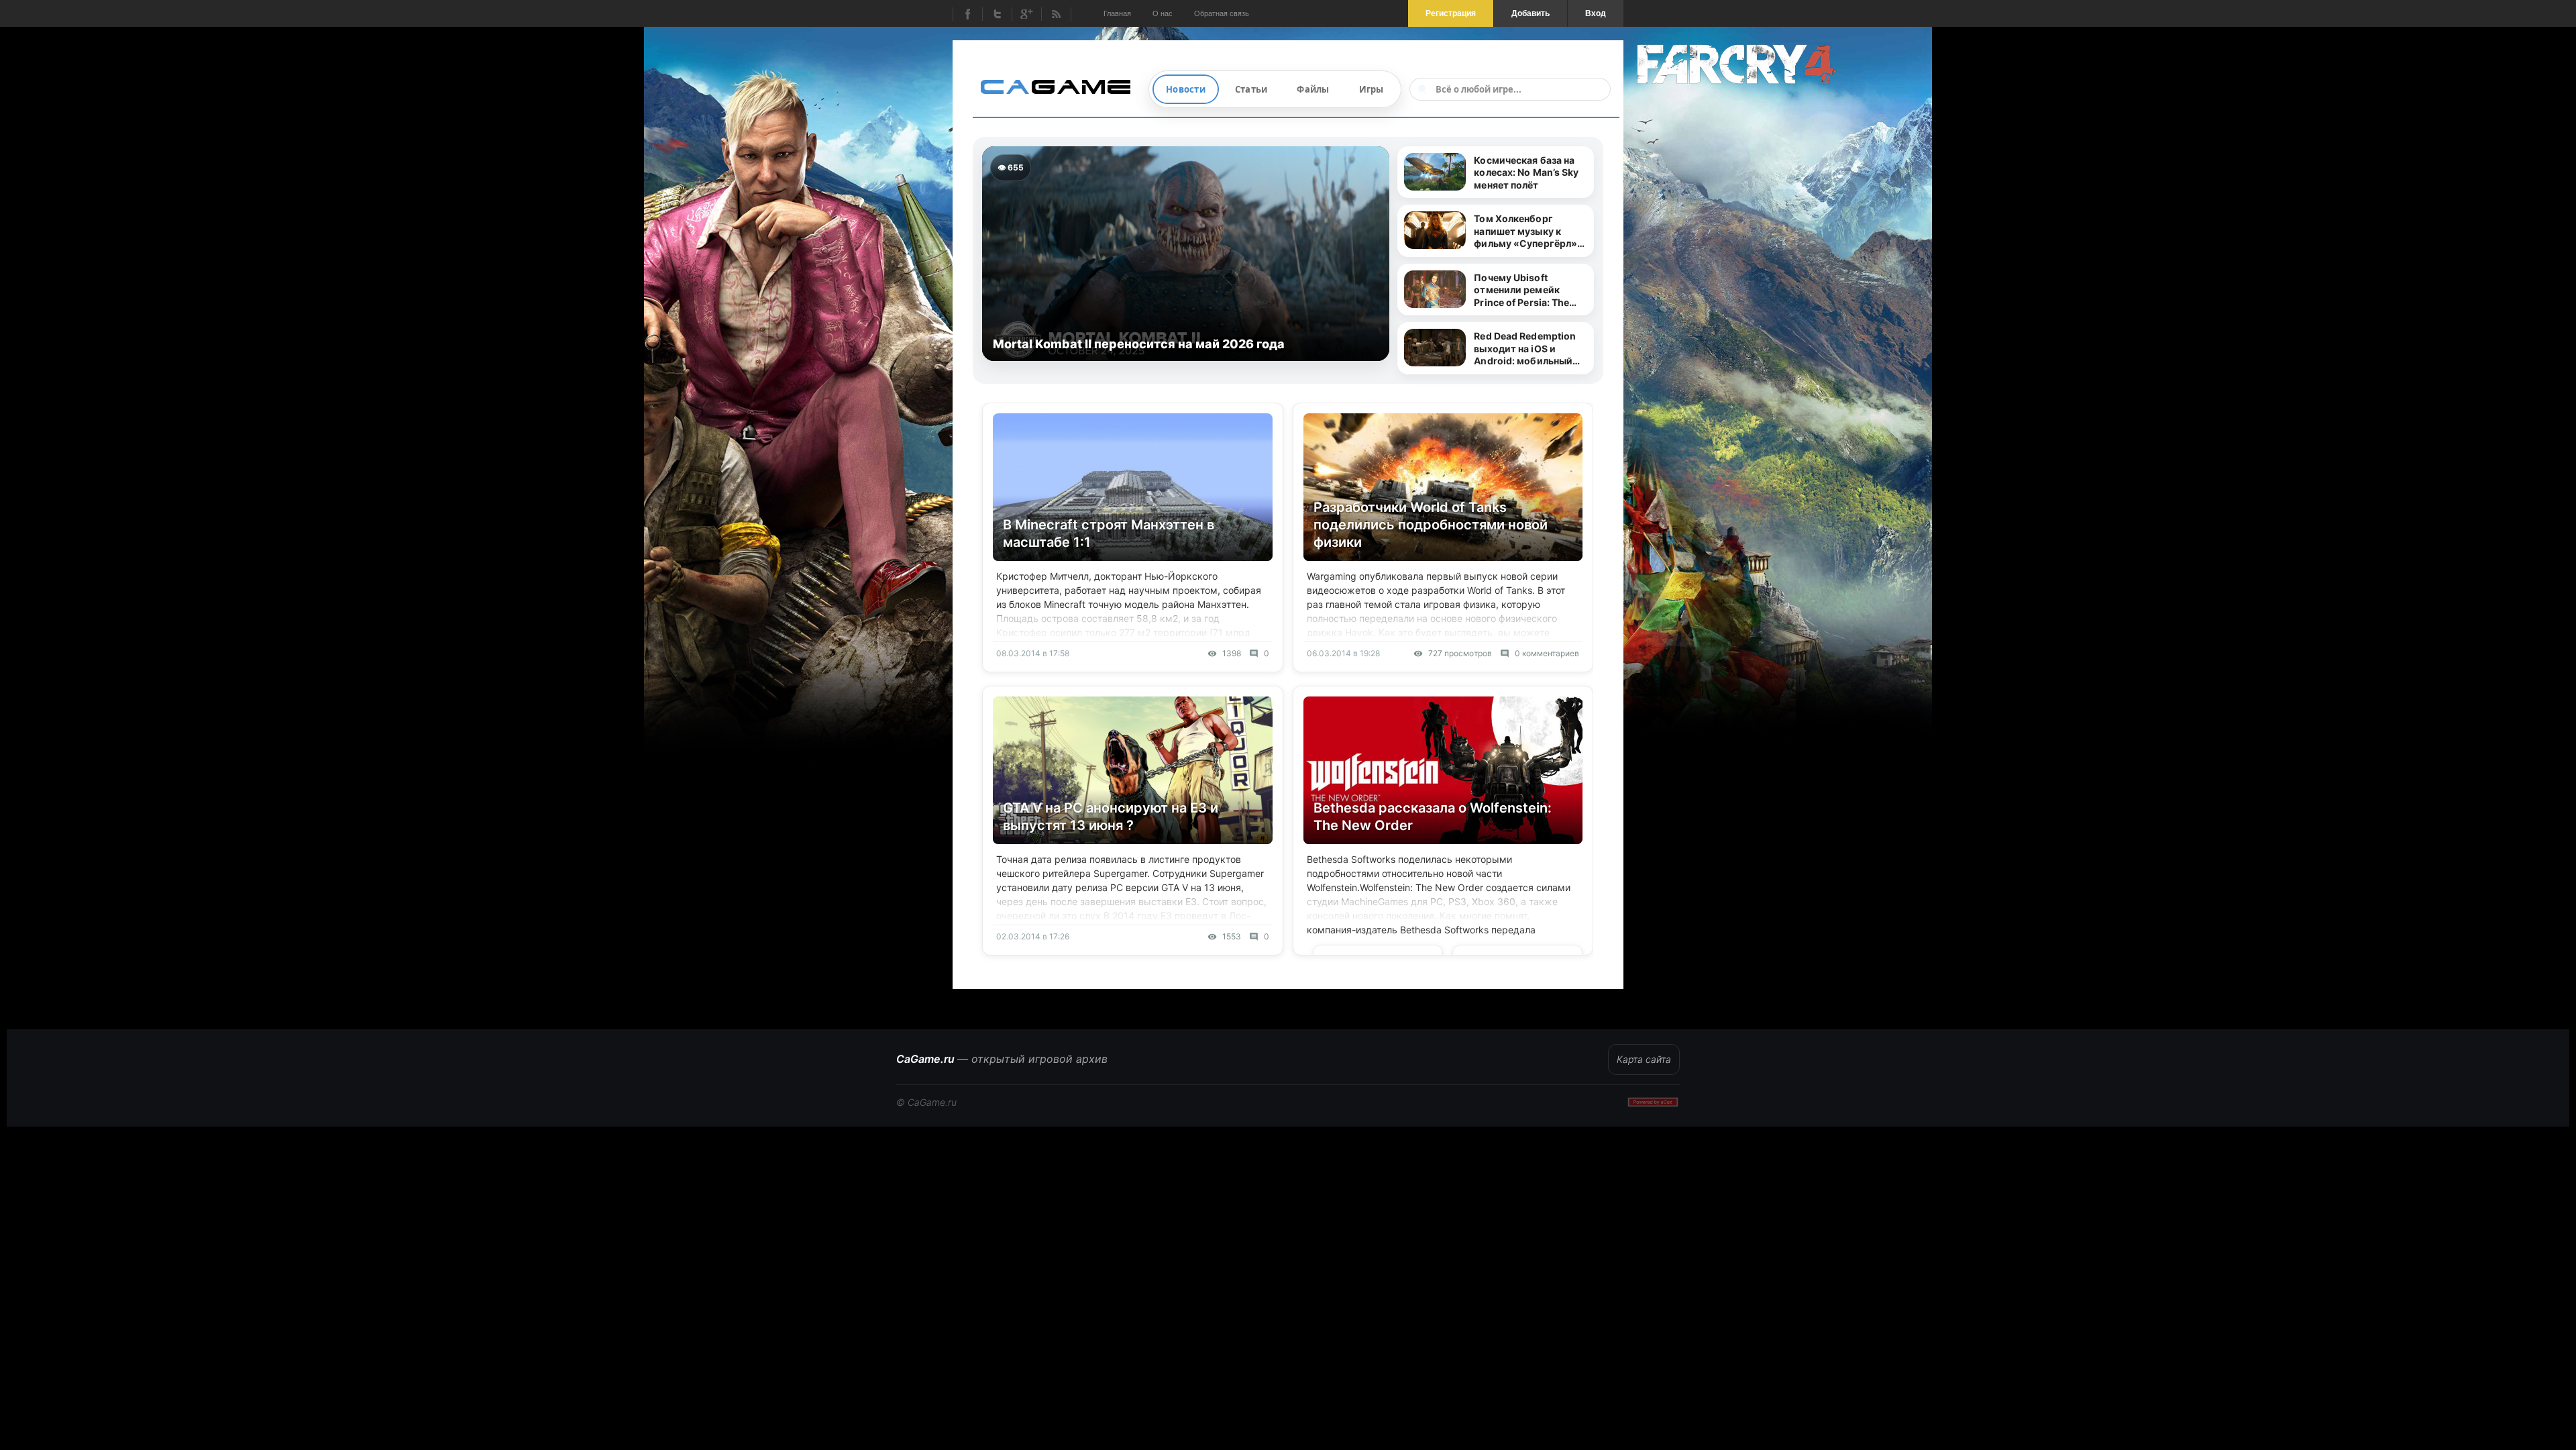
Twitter (997, 14)
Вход (1596, 13)
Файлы (1313, 89)
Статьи (1251, 89)
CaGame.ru (1002, 1059)
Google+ (1026, 14)
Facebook (967, 14)
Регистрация (1451, 13)
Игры (1372, 89)
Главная (1117, 13)
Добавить (1531, 13)
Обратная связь (1222, 13)
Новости (1186, 89)
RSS (1056, 14)
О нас (1163, 13)
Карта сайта (1644, 1059)
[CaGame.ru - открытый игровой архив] (1061, 86)
